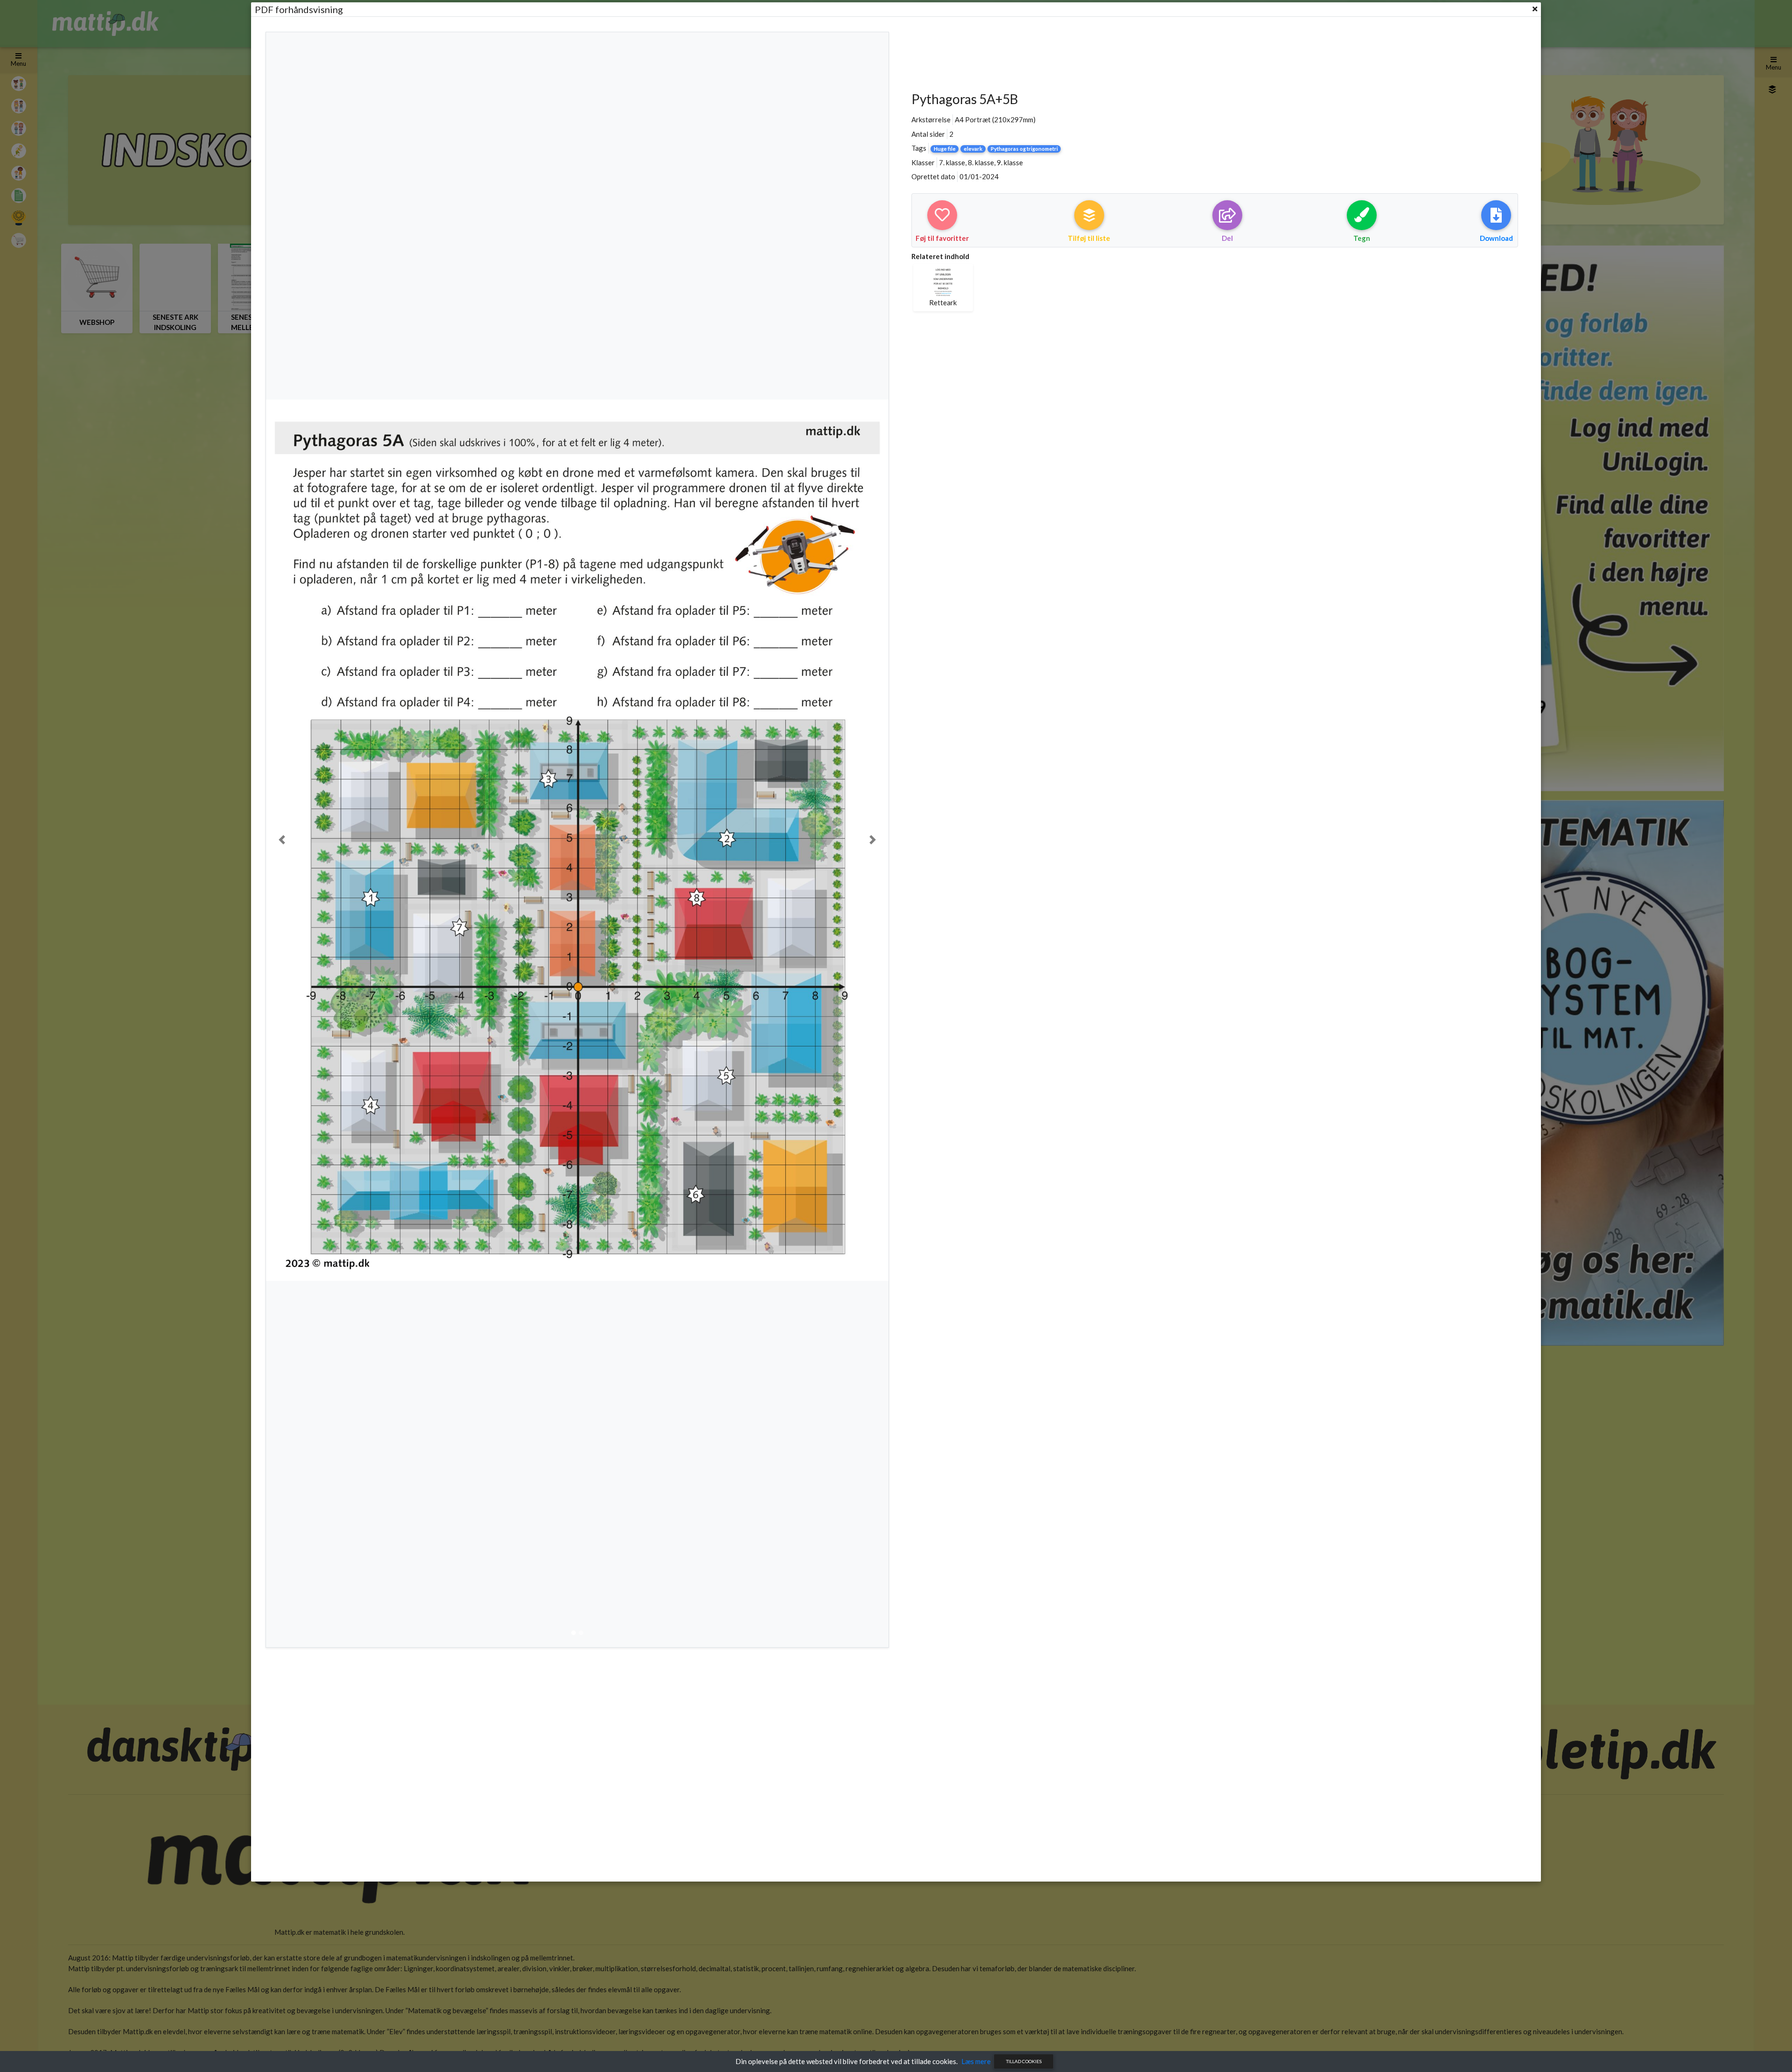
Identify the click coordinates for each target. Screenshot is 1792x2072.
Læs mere (976, 2061)
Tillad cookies (1024, 2061)
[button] (282, 840)
